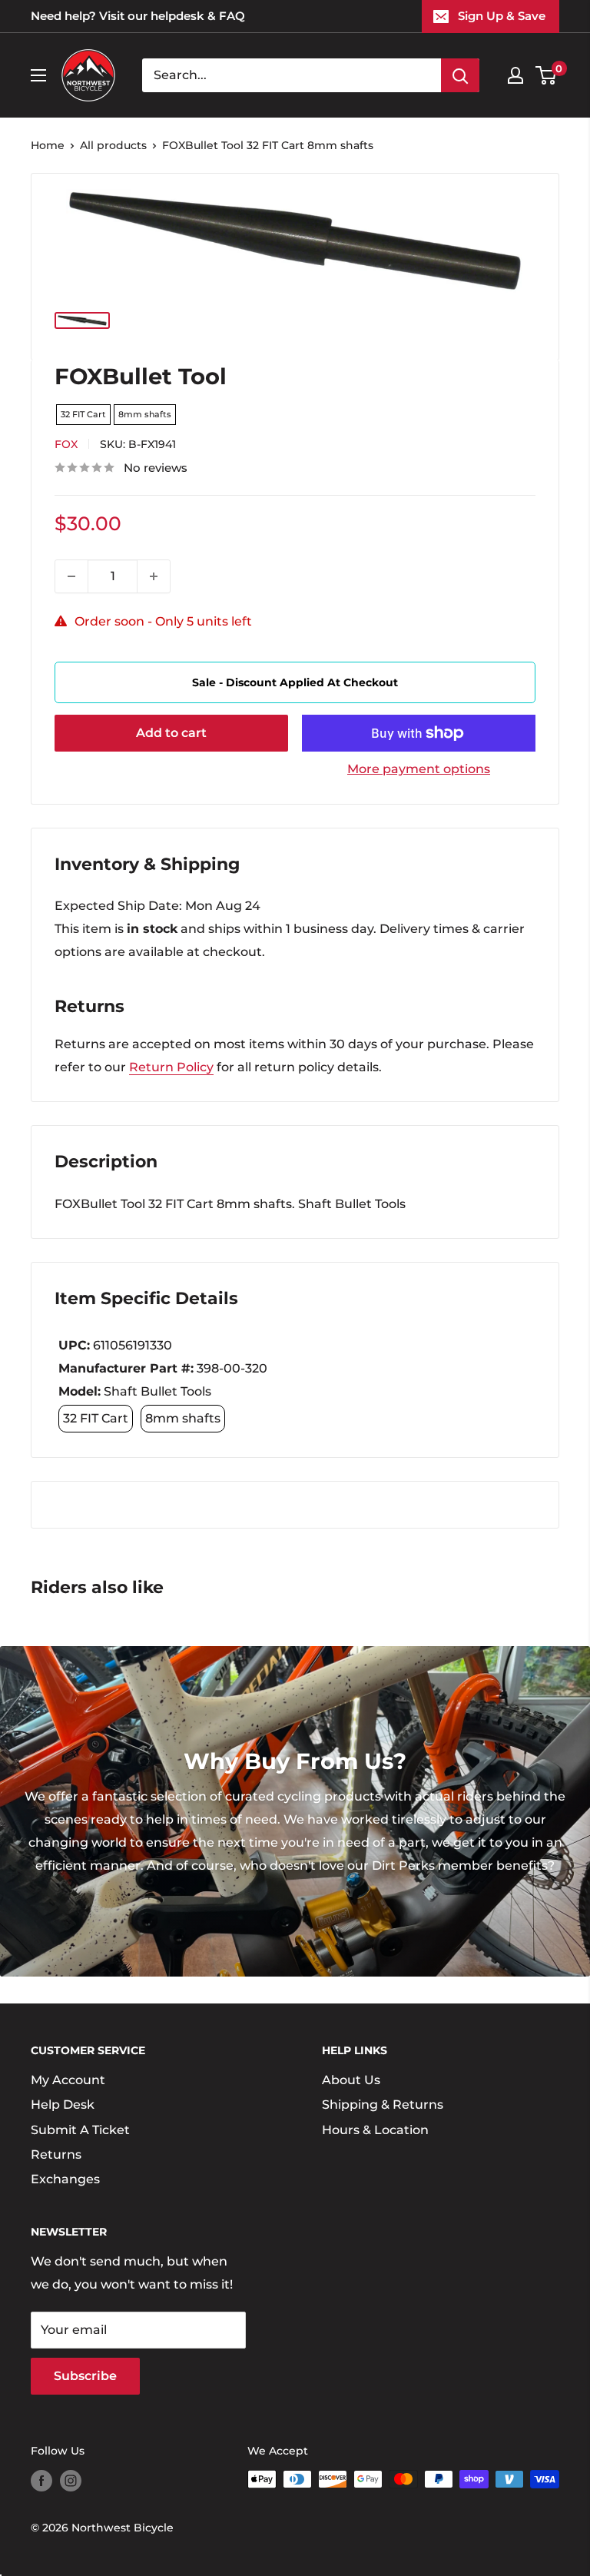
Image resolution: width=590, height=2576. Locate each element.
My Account (68, 2080)
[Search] (460, 75)
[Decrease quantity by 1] (71, 576)
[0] (547, 75)
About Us (351, 2080)
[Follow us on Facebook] (41, 2481)
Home (48, 145)
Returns (56, 2154)
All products (113, 145)
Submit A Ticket (80, 2130)
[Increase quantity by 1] (154, 576)
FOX (66, 444)
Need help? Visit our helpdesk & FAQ (138, 16)
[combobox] (292, 75)
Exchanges (65, 2179)
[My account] (515, 75)
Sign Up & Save (502, 16)
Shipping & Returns (383, 2105)
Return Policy (171, 1067)
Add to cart (171, 733)
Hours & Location (375, 2130)
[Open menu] (38, 75)
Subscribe (85, 2376)
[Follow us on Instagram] (71, 2481)
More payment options (419, 769)
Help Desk (63, 2105)
